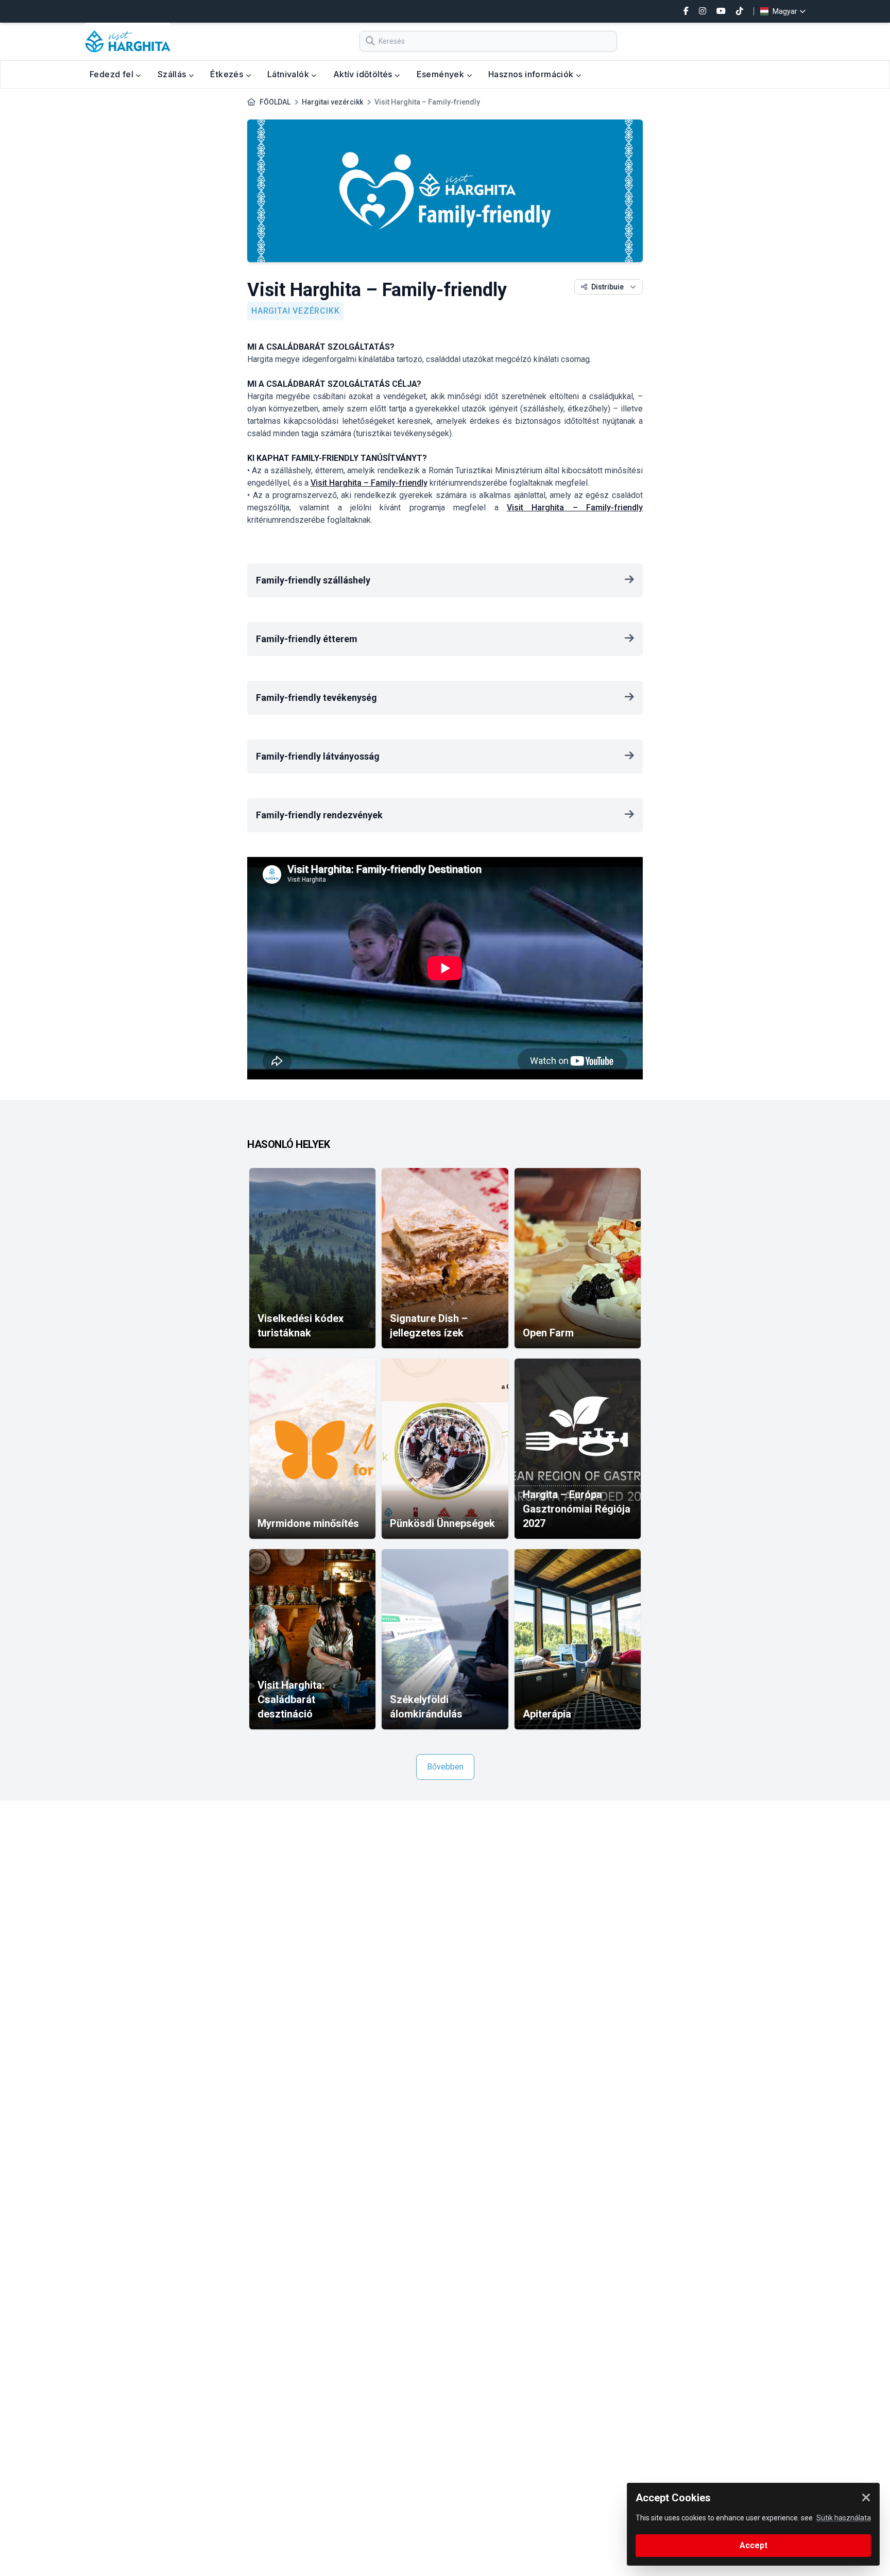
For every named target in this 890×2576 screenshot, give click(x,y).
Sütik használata (844, 2518)
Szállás (173, 74)
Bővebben (445, 1767)
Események (442, 74)
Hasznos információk (532, 74)
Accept (754, 2545)
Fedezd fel (113, 74)
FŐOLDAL (275, 102)
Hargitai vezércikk (332, 102)
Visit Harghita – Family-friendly (369, 483)
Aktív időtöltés (364, 74)
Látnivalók (289, 74)
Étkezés (228, 74)
